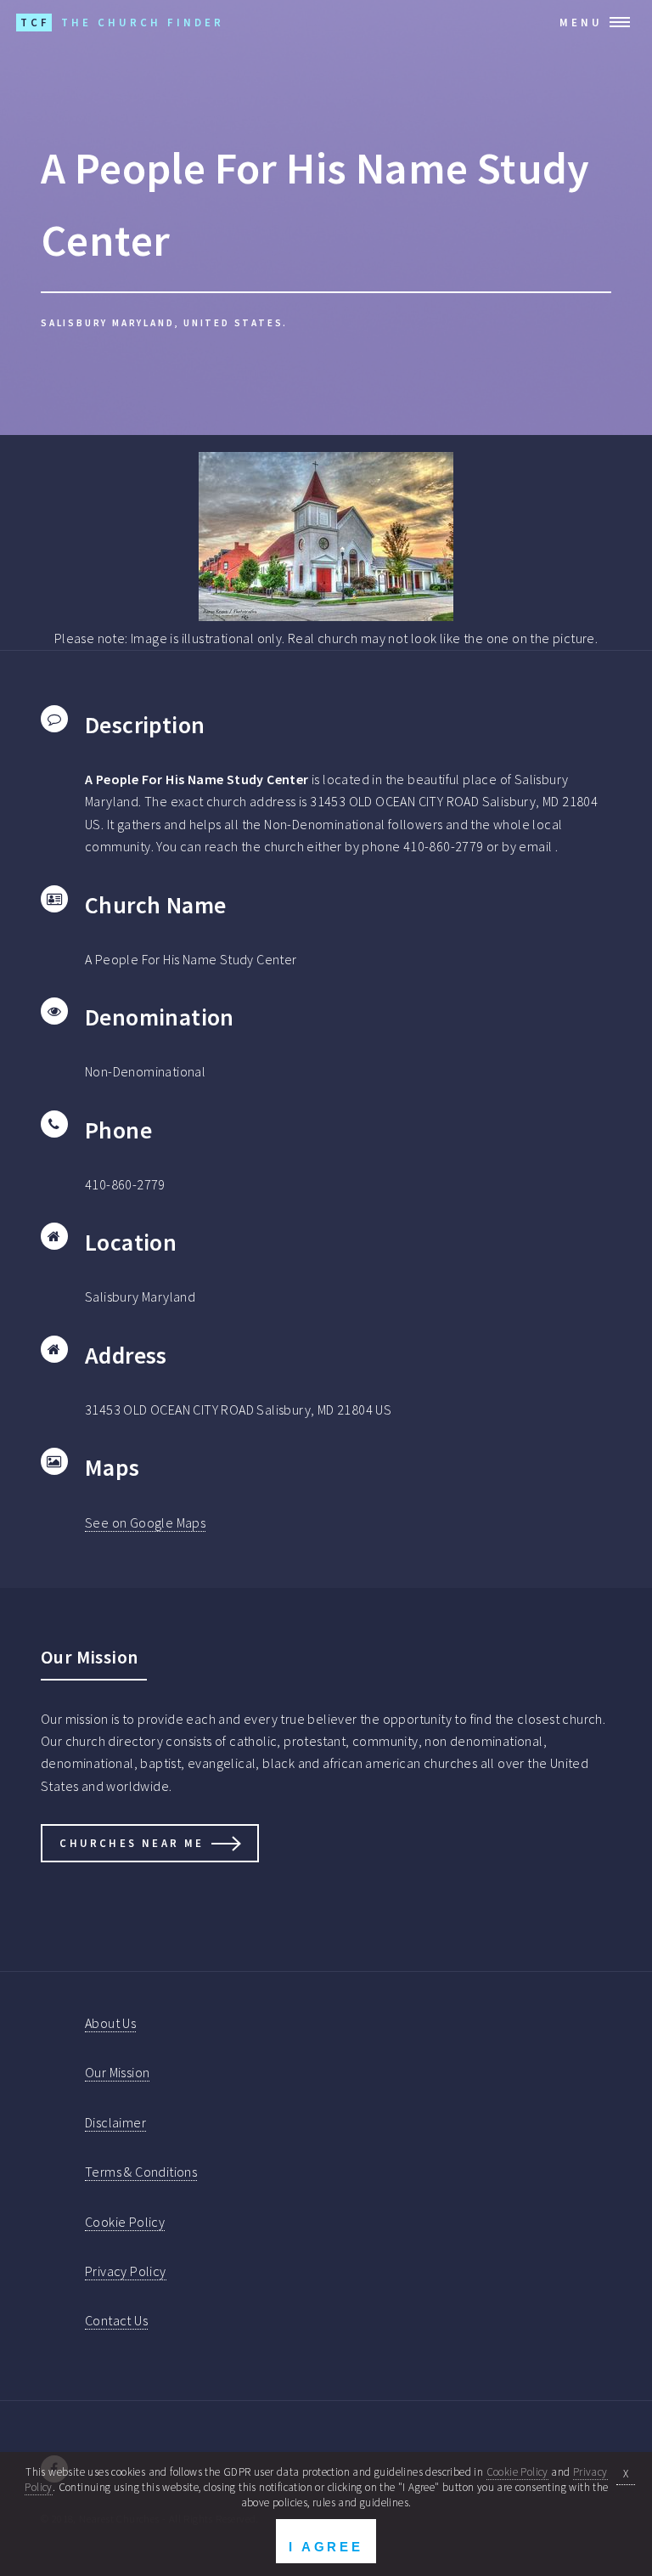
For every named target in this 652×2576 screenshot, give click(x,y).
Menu (581, 22)
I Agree (326, 2547)
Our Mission (117, 2072)
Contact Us (116, 2320)
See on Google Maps (145, 1522)
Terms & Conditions (141, 2172)
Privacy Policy (126, 2271)
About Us (110, 2023)
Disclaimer (115, 2122)
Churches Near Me (132, 1843)
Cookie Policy (125, 2222)
